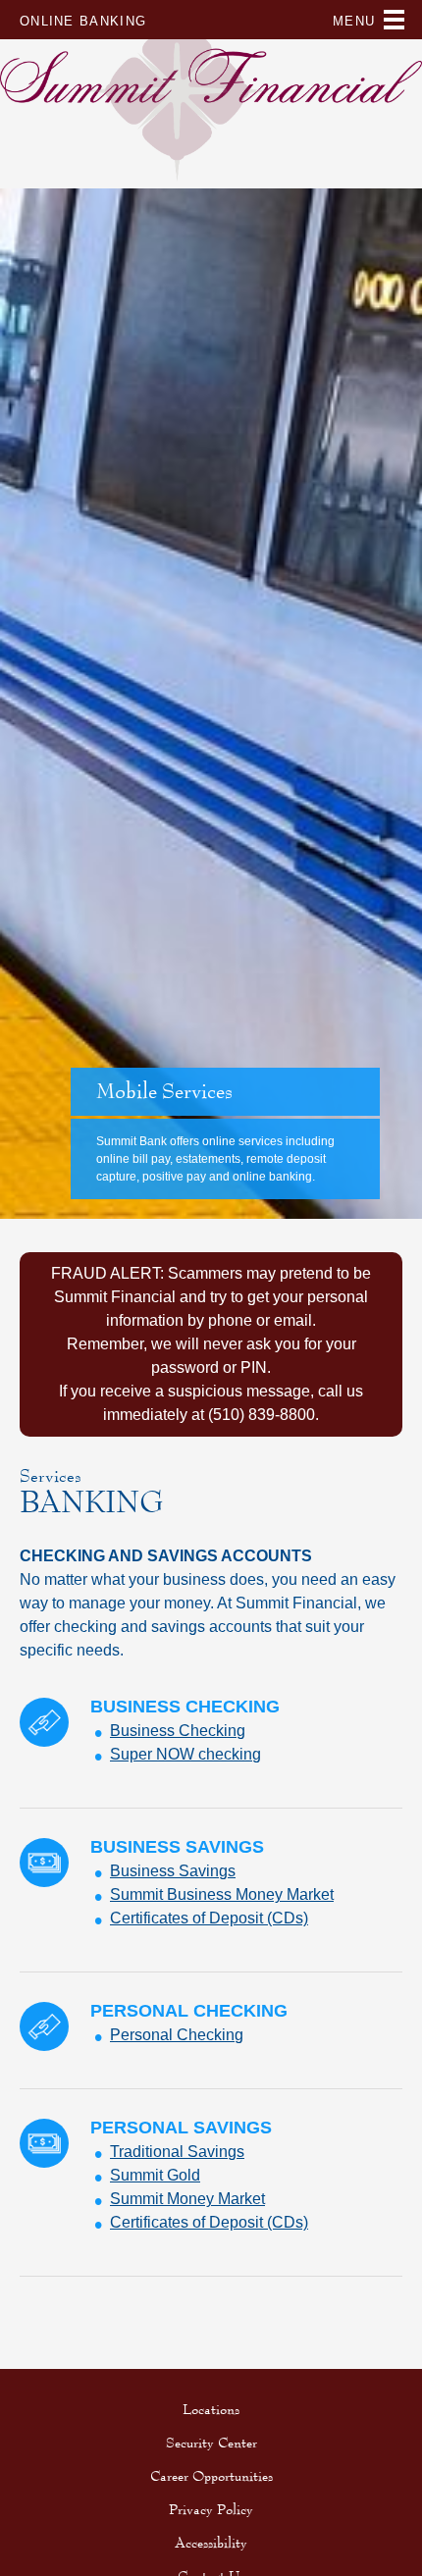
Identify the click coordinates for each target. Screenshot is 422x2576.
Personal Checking (177, 2035)
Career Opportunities (211, 2476)
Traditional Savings (177, 2152)
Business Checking (178, 1731)
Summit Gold (155, 2175)
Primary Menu (394, 23)
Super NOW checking (185, 1754)
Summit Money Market (187, 2199)
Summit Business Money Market (222, 1894)
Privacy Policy (211, 2509)
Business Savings (173, 1871)
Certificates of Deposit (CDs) (209, 1918)
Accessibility (211, 2543)
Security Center (211, 2443)
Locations (211, 2409)
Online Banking (83, 21)
